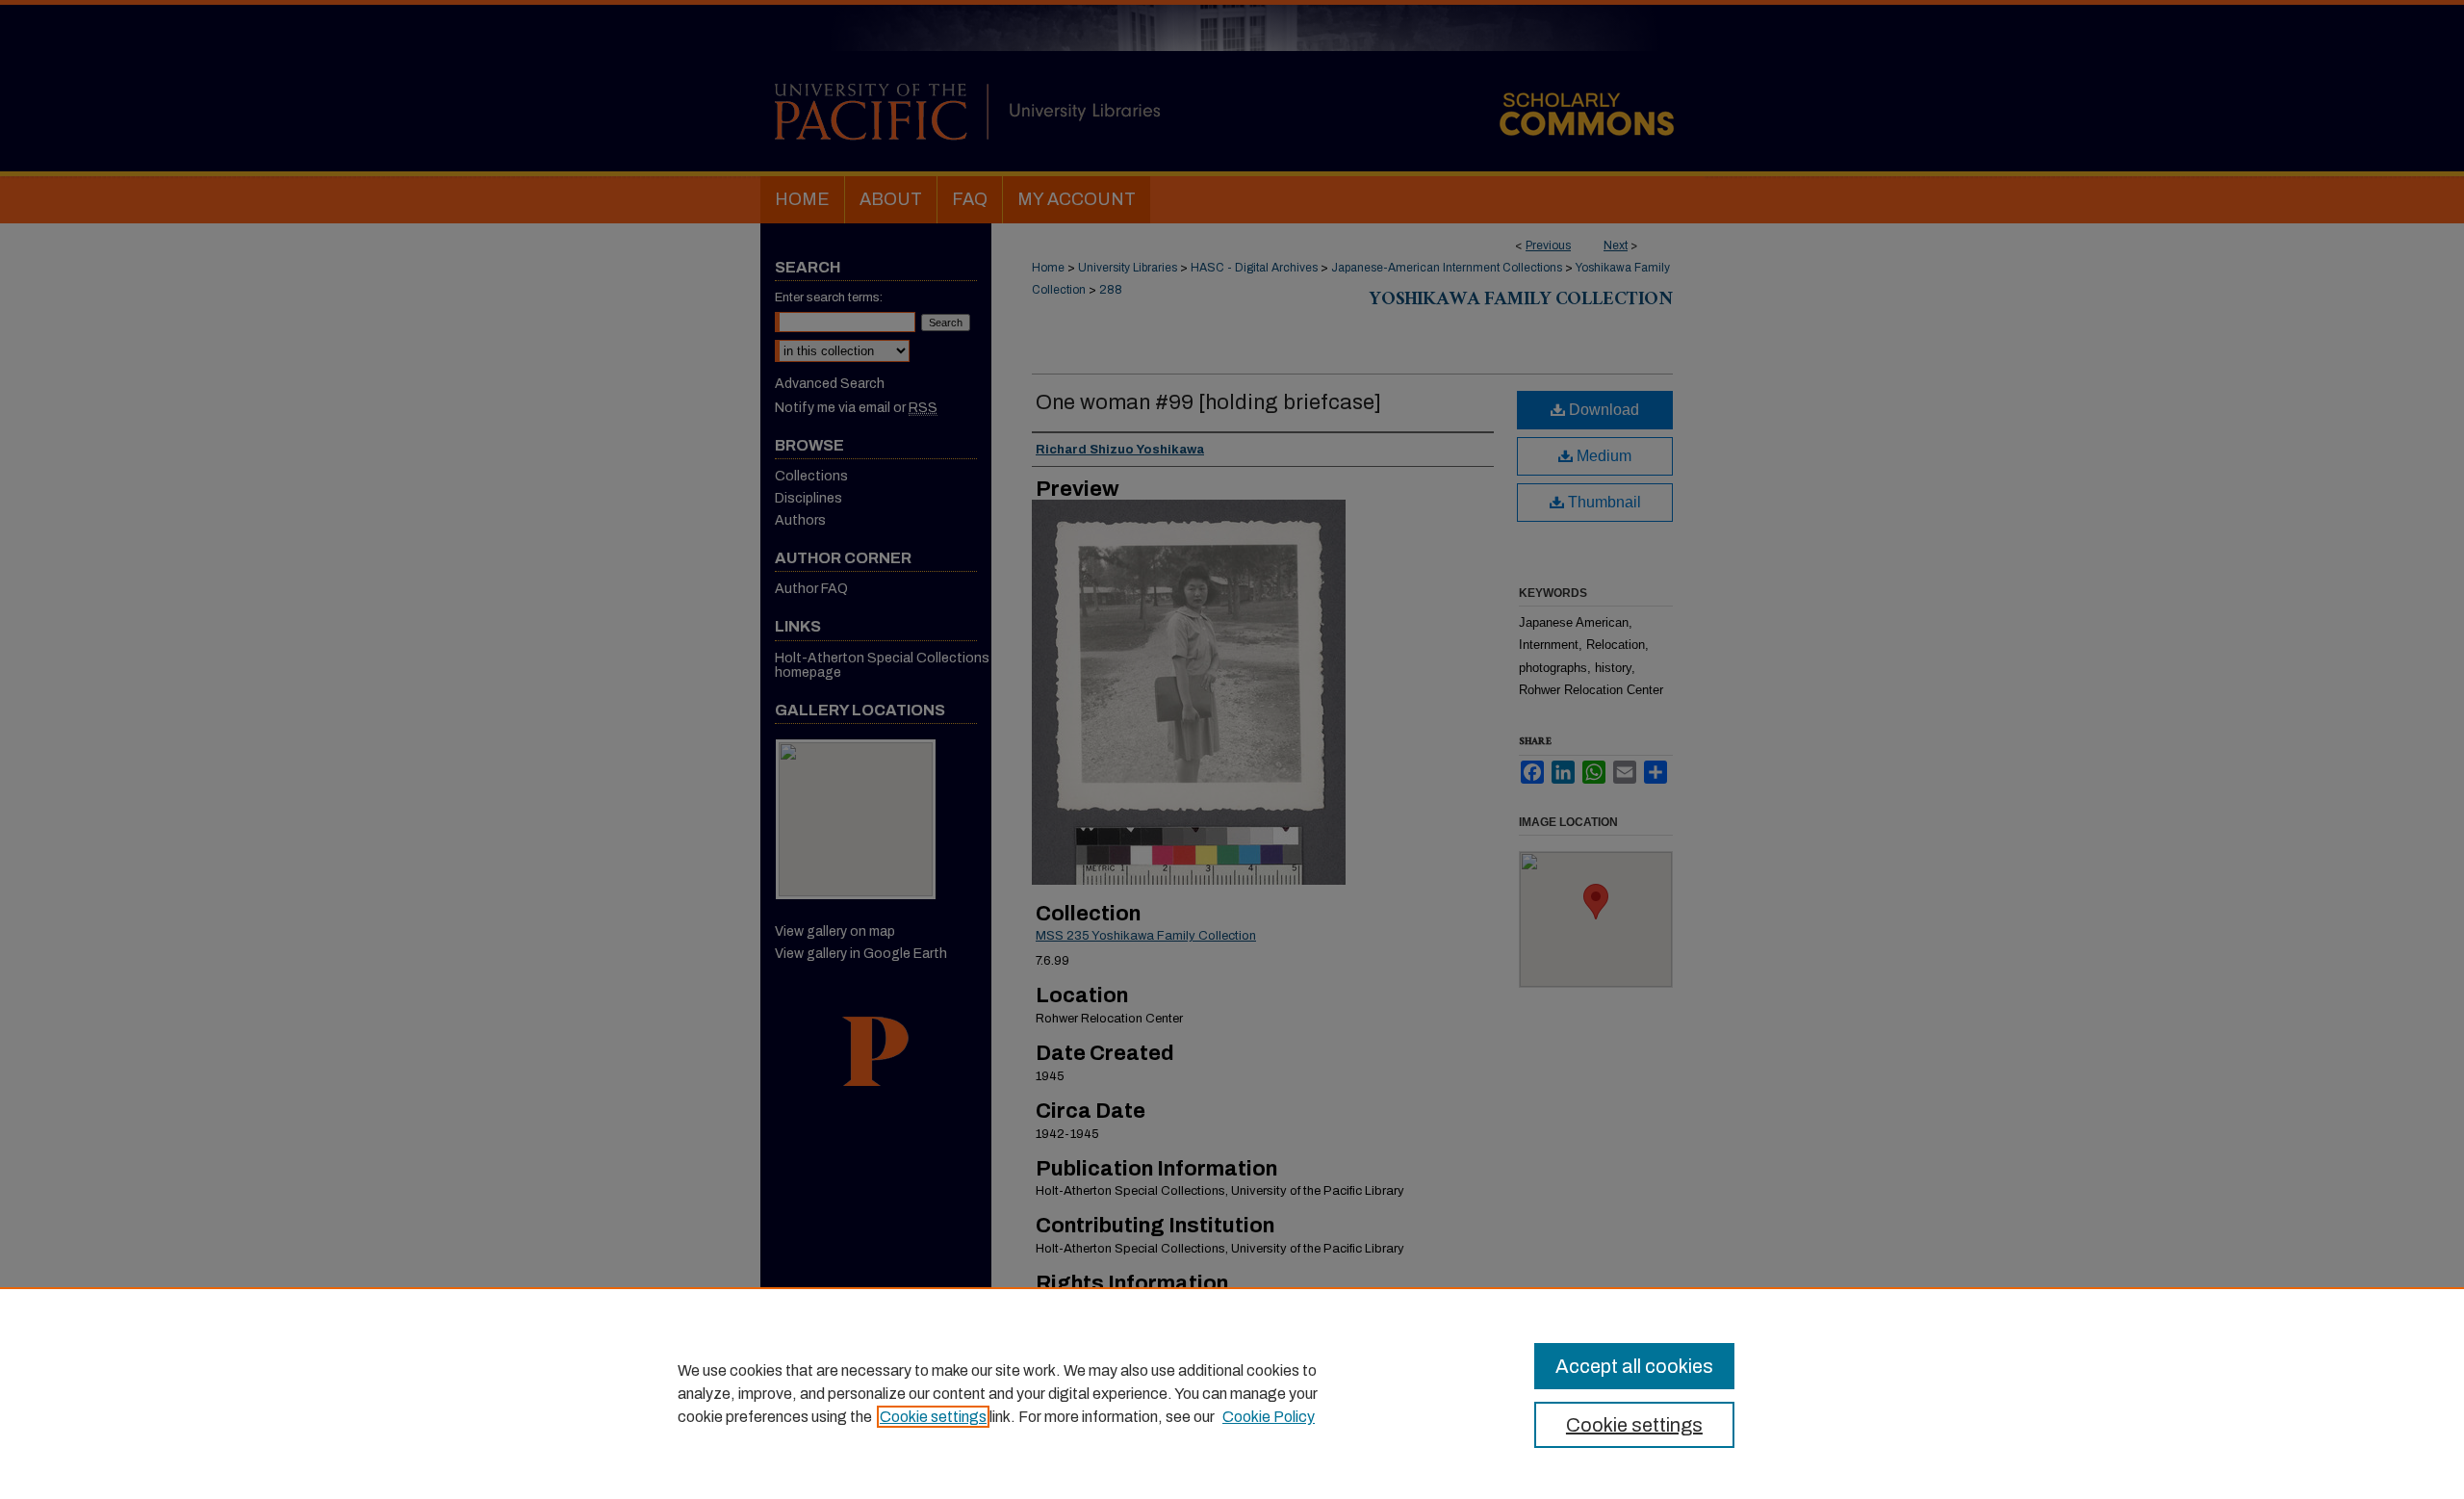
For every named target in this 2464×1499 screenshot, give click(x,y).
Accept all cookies (1634, 1366)
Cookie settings (933, 1417)
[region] (1232, 1393)
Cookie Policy (1269, 1417)
